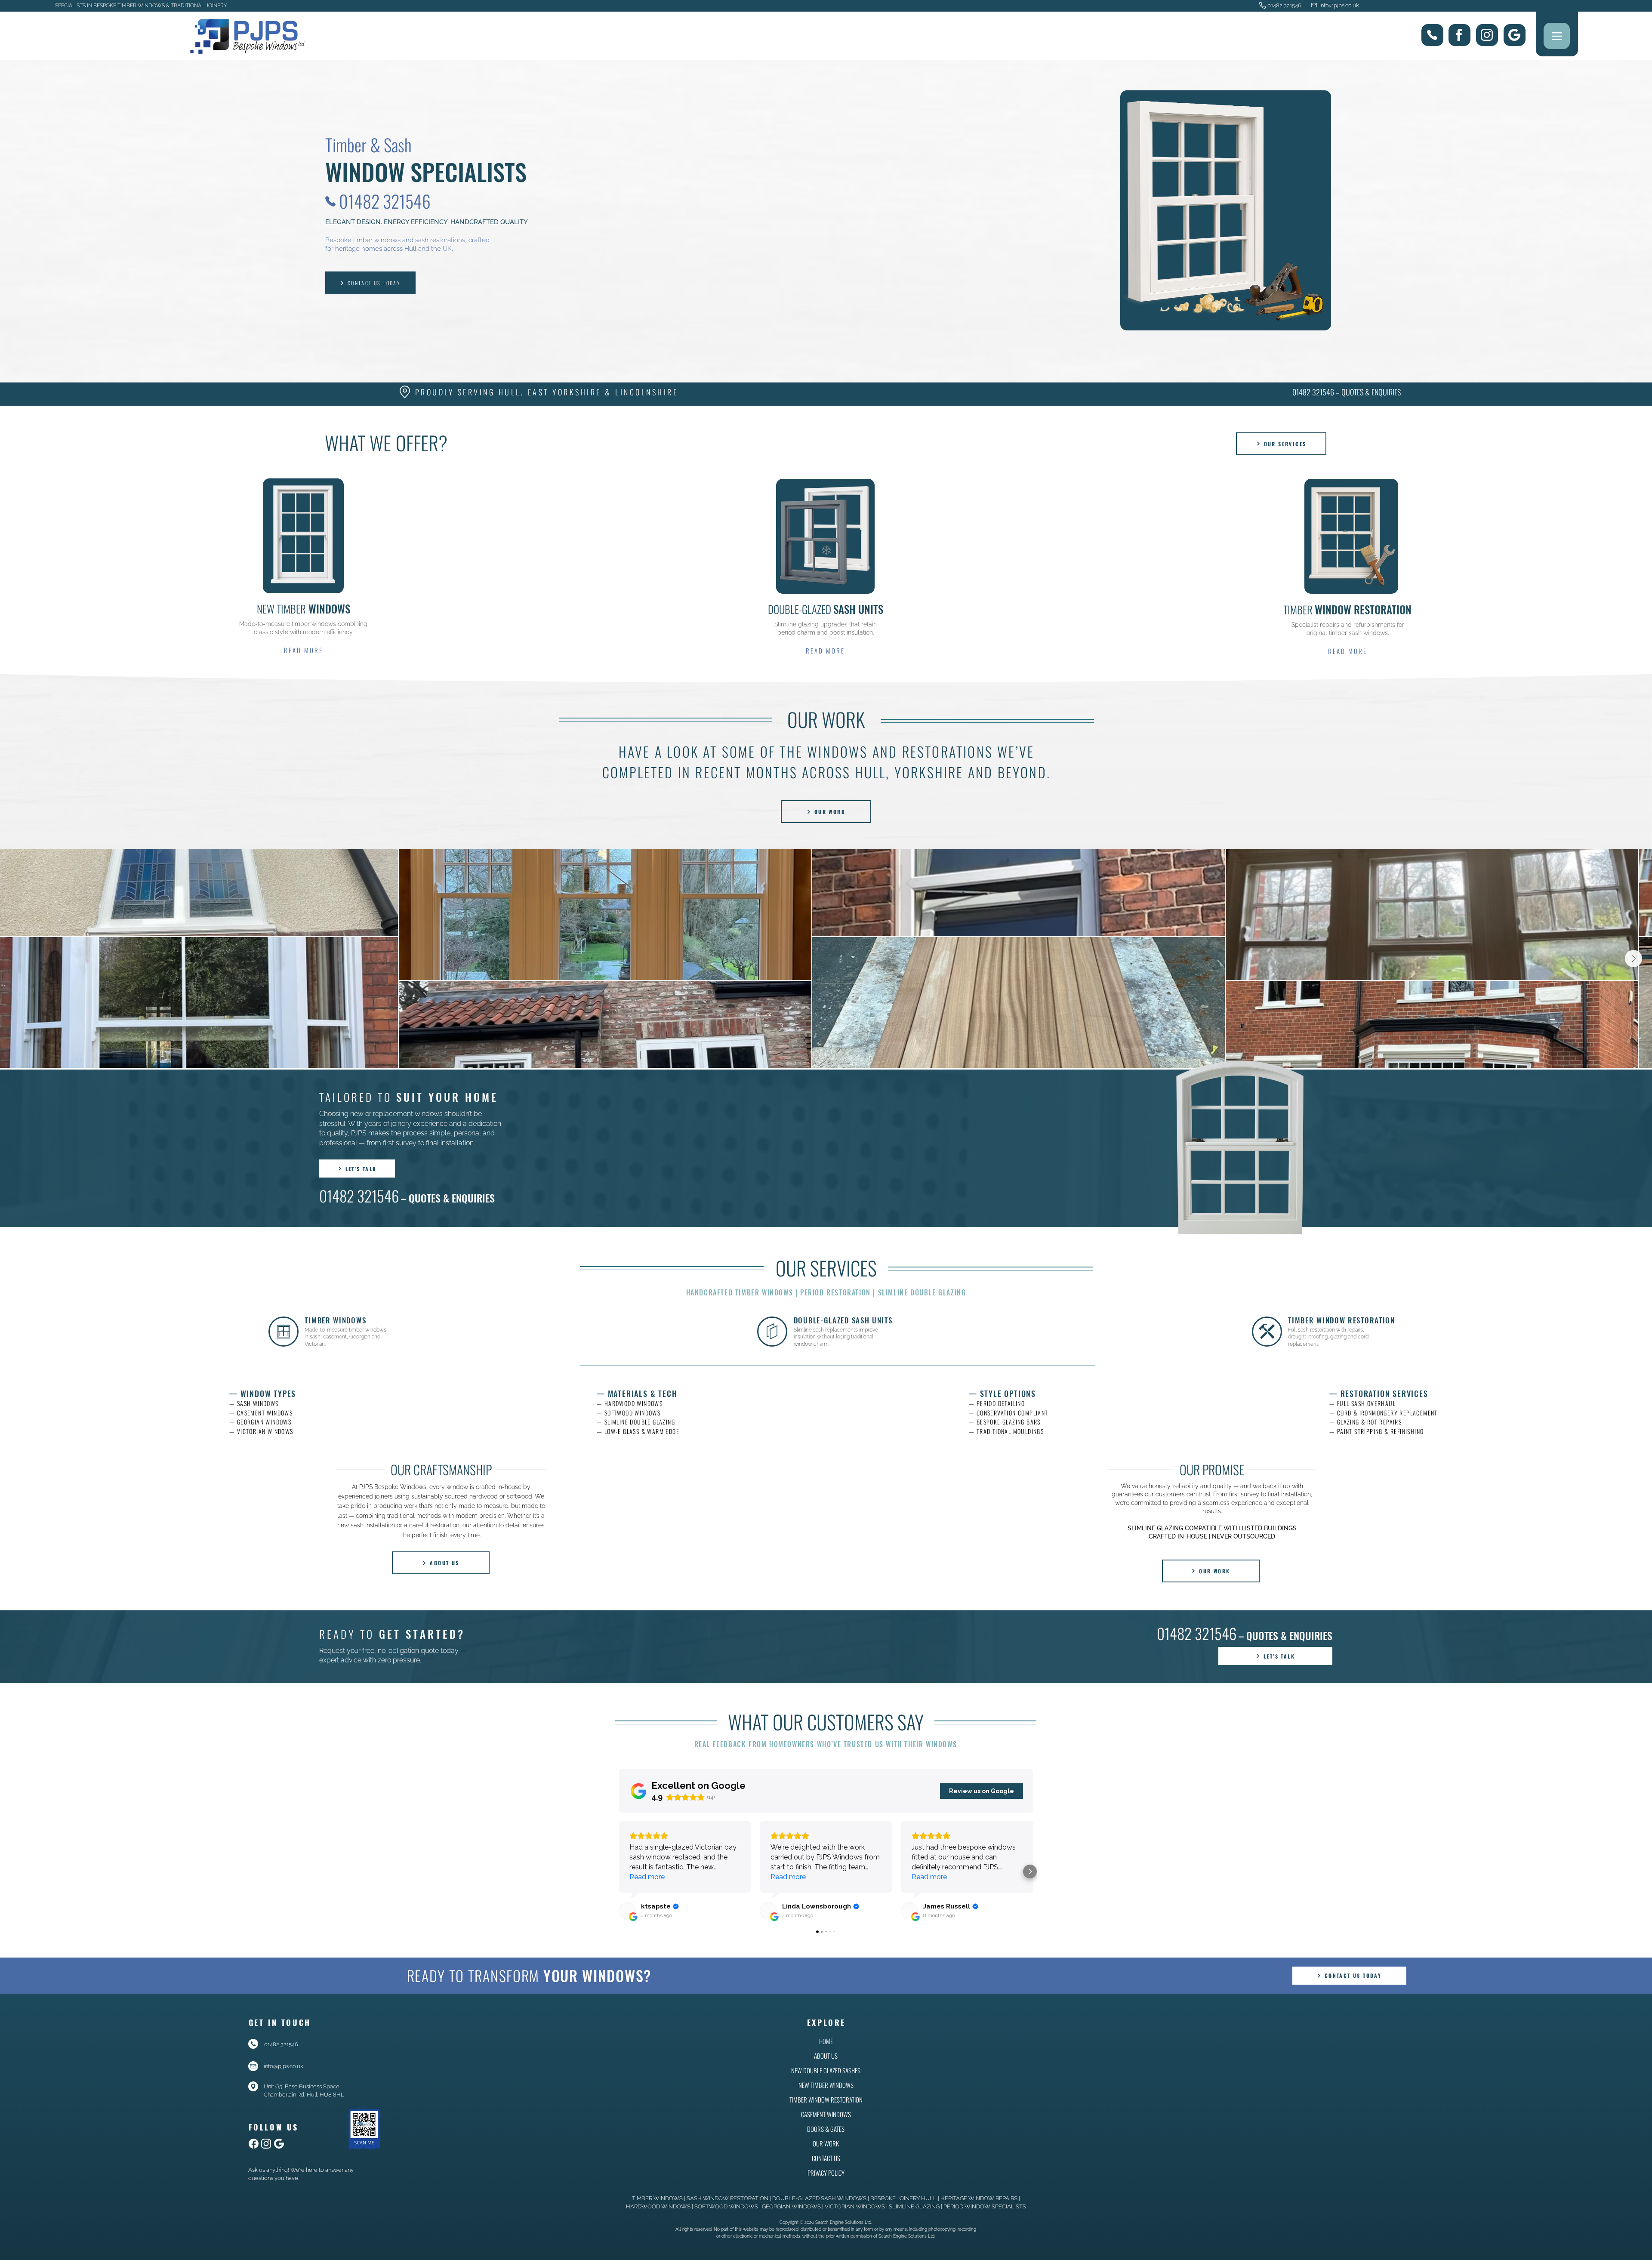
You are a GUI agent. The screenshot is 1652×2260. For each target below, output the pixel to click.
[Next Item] (1634, 959)
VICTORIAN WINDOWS (855, 2206)
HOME (826, 2041)
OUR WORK (826, 2143)
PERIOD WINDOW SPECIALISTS (985, 2206)
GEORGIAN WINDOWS (791, 2206)
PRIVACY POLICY (826, 2173)
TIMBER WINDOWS (657, 2198)
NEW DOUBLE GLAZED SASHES (826, 2070)
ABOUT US (826, 2056)
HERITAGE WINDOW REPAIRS (979, 2198)
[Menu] (1557, 36)
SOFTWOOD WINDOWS (726, 2206)
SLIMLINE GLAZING (914, 2206)
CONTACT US (826, 2158)
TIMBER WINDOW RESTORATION (826, 2100)
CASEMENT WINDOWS (826, 2114)
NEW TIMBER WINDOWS (826, 2085)
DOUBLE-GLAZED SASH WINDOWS (819, 2198)
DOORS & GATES (826, 2129)
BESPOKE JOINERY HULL (903, 2198)
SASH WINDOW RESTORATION (727, 2198)
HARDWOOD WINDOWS (658, 2206)
